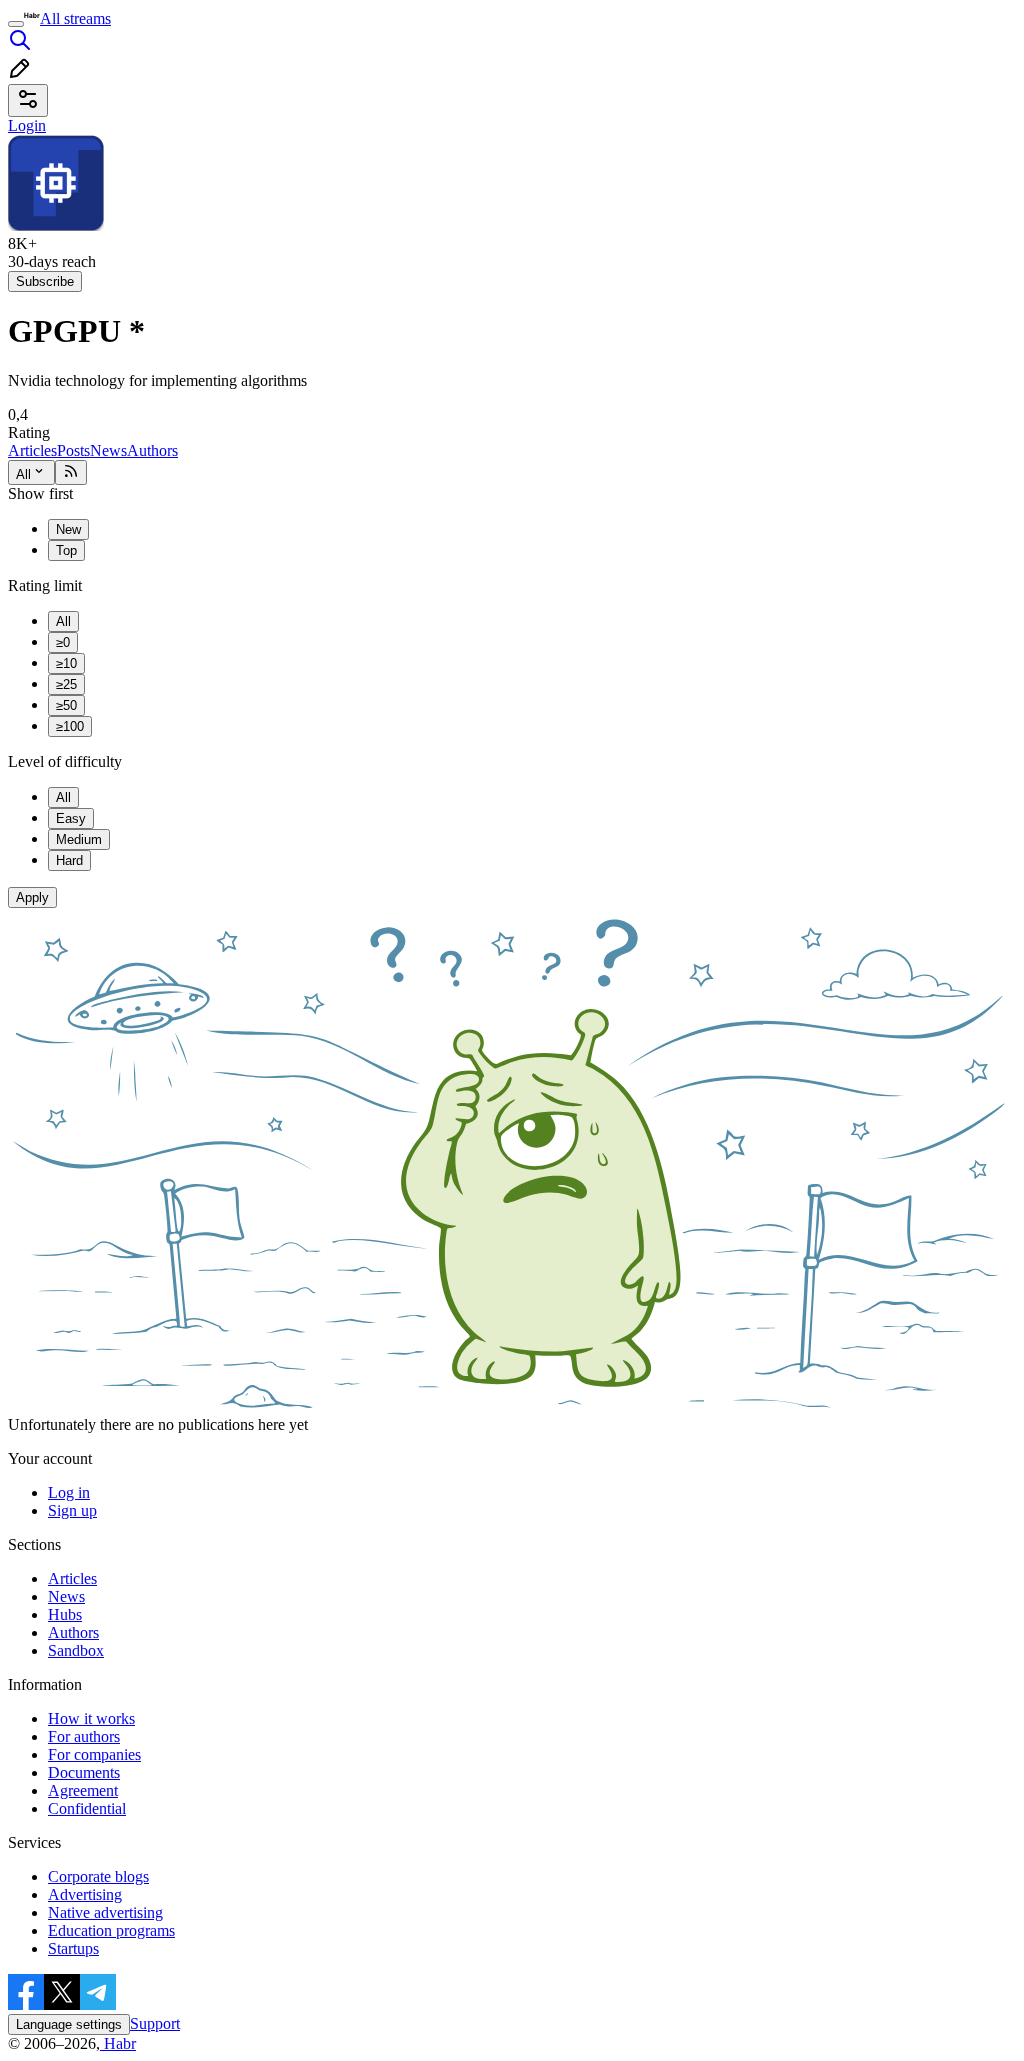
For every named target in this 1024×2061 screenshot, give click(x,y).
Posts (73, 450)
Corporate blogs (98, 1876)
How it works (91, 1718)
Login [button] (27, 125)
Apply (32, 897)
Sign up (72, 1510)
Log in (69, 1492)
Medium (79, 839)
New (68, 529)
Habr (118, 2043)
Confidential (87, 1808)
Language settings (69, 2024)
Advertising (85, 1894)
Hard (69, 860)
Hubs (65, 1614)
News (108, 450)
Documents (84, 1772)
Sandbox (76, 1650)
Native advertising (105, 1912)
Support (155, 2023)
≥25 (66, 684)
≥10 (66, 663)
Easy (71, 818)
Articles (32, 450)
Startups (73, 1948)
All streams (75, 18)
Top (66, 550)
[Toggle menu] (16, 24)
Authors (152, 450)
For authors (84, 1736)
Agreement (83, 1790)
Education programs (111, 1930)
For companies (94, 1754)
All (23, 474)
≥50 (66, 705)
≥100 (70, 726)
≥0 (63, 642)
